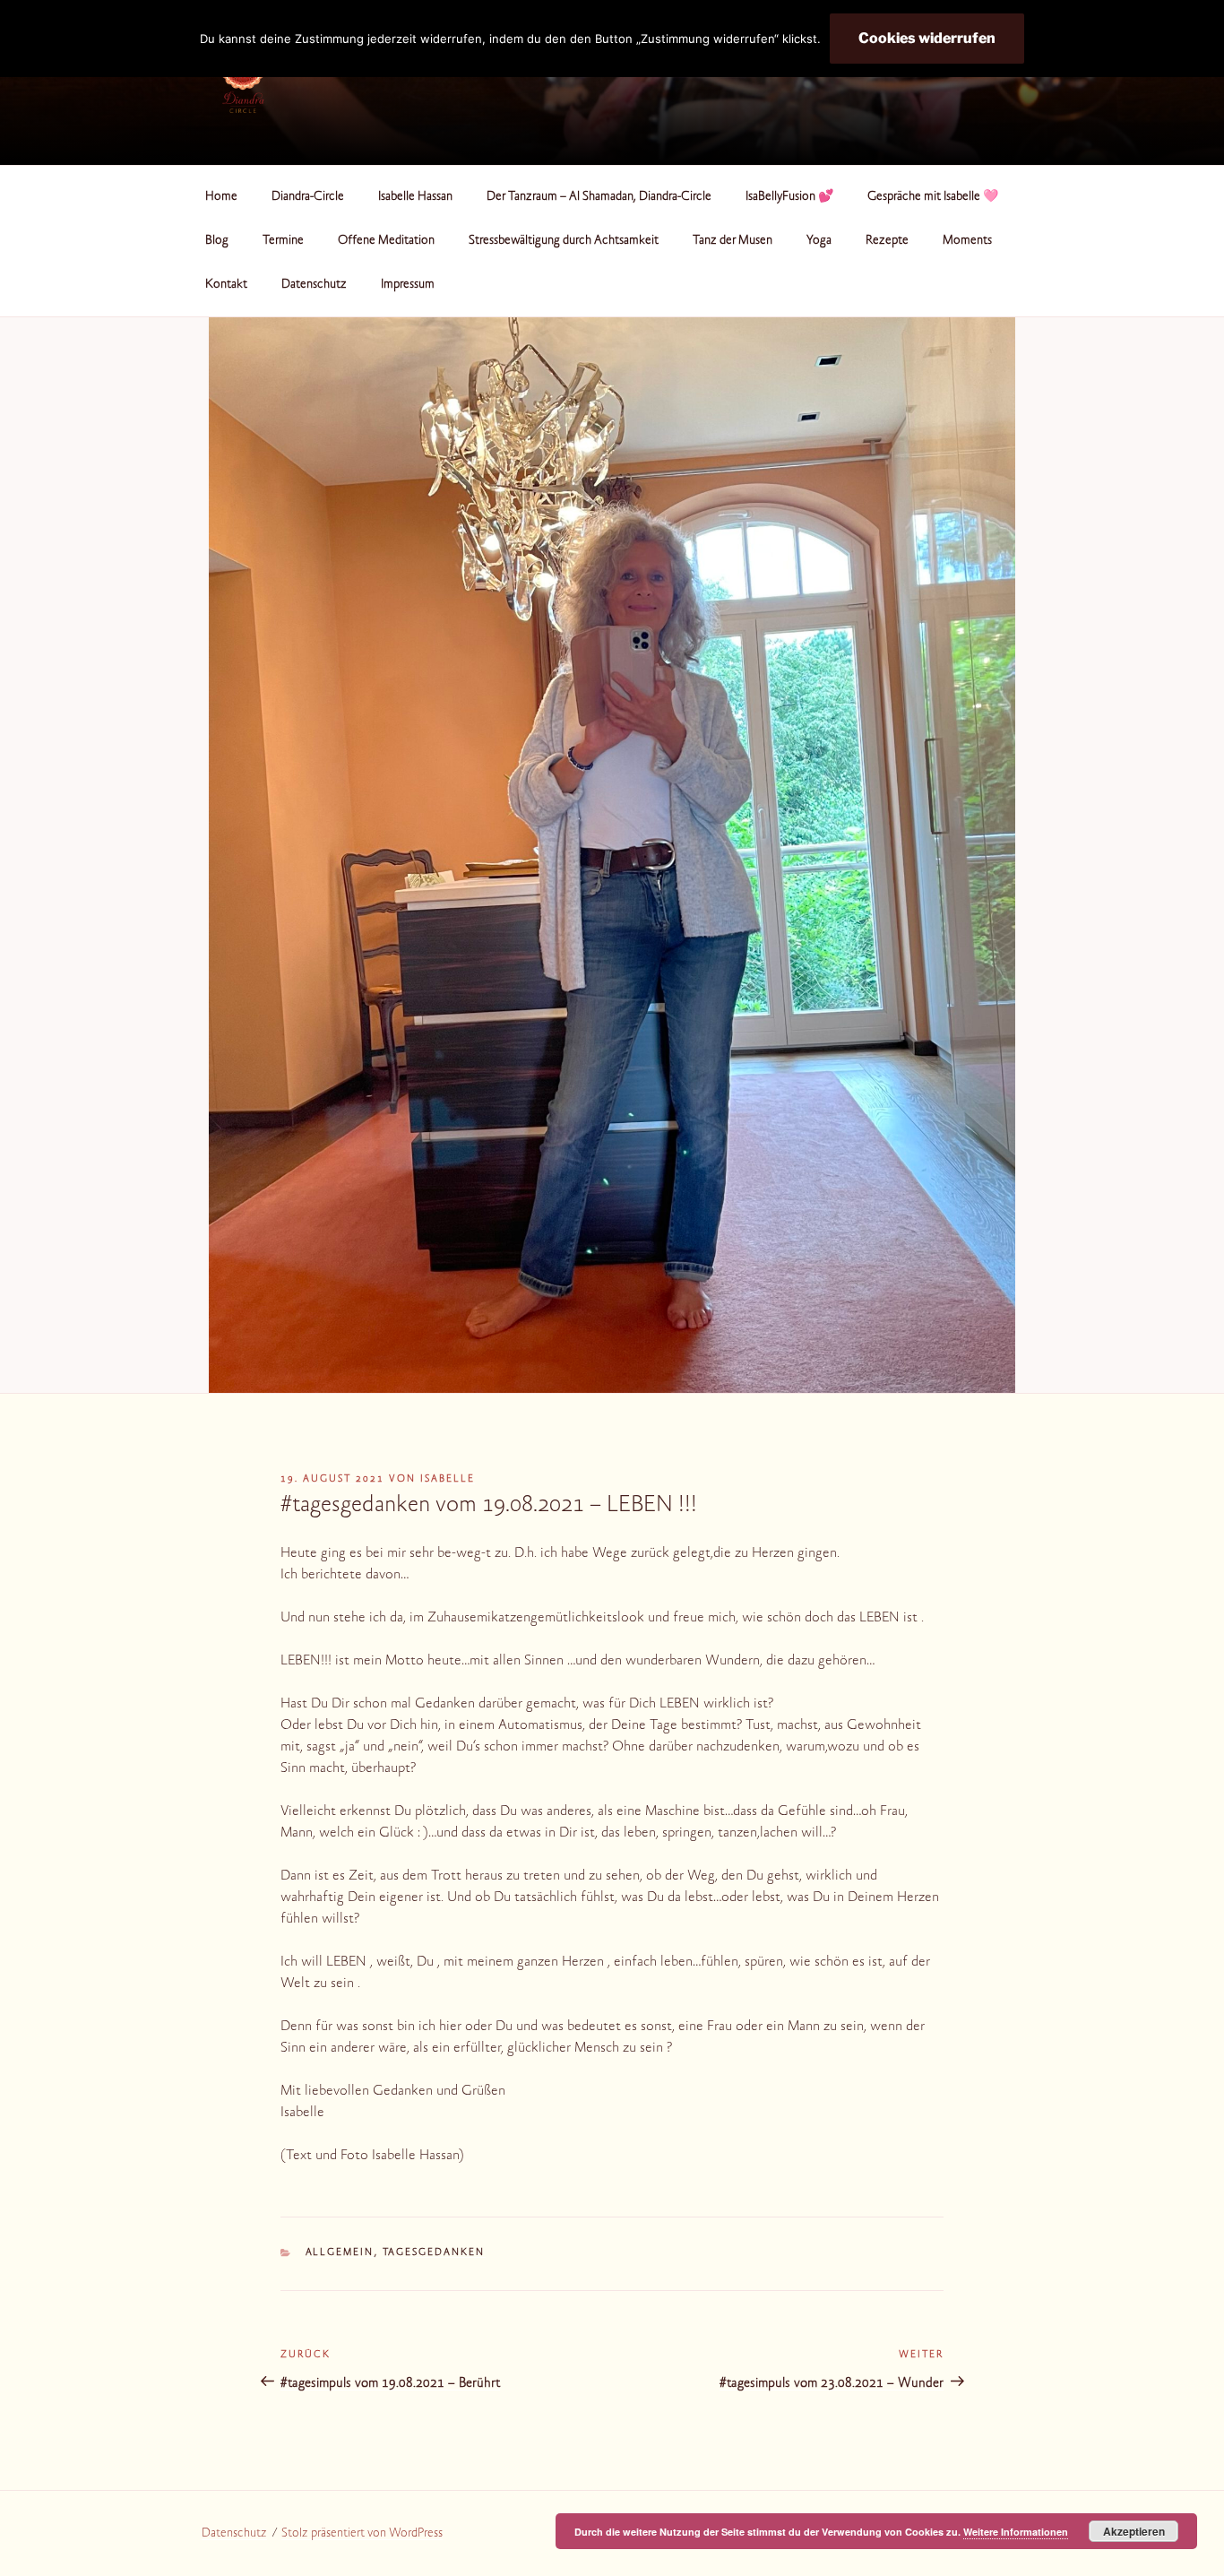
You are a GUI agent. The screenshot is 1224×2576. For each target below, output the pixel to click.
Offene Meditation (386, 241)
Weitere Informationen (1016, 2532)
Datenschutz (314, 285)
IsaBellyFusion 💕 (789, 197)
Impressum (408, 285)
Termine (283, 241)
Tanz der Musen (733, 241)
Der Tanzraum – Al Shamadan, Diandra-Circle (599, 197)
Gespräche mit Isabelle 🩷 (933, 197)
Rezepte (887, 241)
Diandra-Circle (308, 197)
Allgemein (340, 2253)
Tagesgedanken (434, 2253)
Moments (967, 241)
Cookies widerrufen (927, 38)
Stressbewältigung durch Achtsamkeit (564, 241)
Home (221, 197)
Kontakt (226, 285)
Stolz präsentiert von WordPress (362, 2534)
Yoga (819, 241)
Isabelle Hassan (415, 197)
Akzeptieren (1134, 2531)
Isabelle (448, 1479)
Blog (217, 241)
